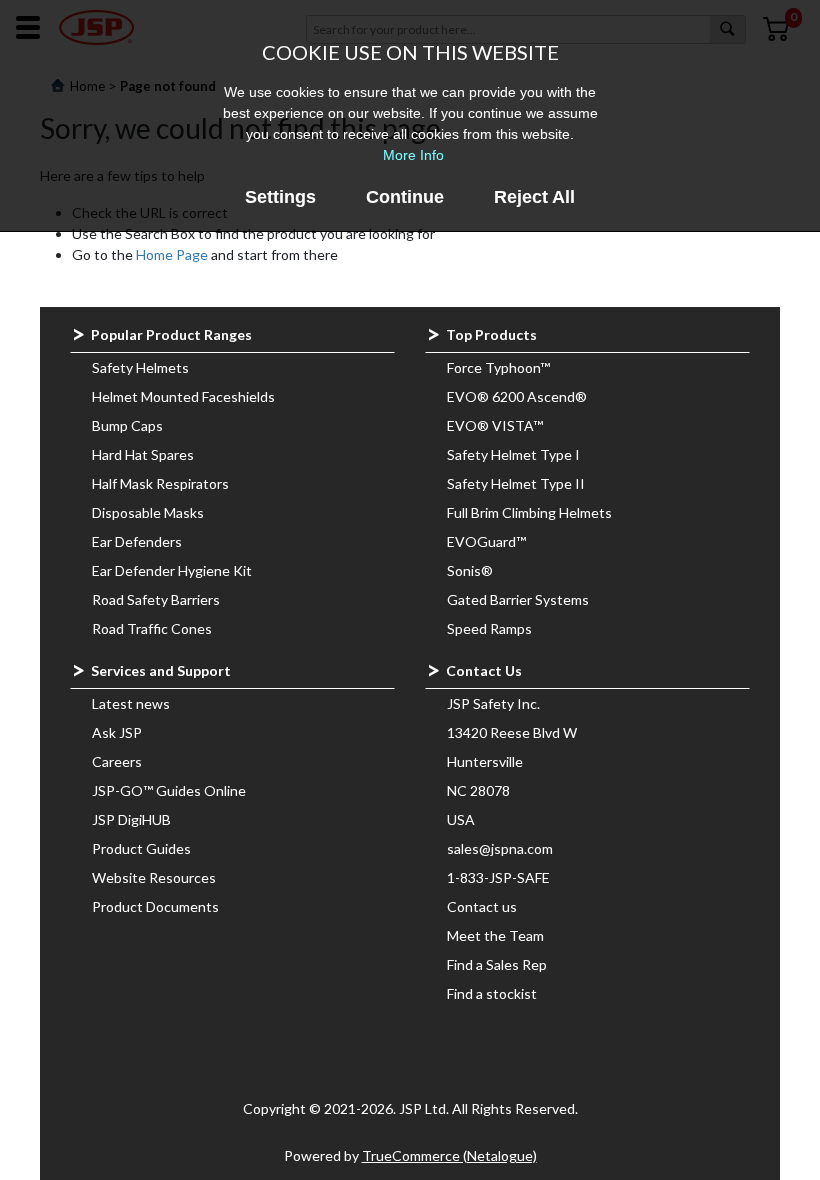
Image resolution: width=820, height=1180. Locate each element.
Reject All (534, 197)
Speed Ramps (489, 628)
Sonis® (470, 570)
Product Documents (155, 906)
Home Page (172, 254)
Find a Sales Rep (497, 964)
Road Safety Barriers (156, 599)
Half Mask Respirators (160, 483)
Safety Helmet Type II (516, 483)
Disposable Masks (148, 512)
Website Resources (154, 877)
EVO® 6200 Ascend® (517, 396)
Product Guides (141, 848)
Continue (405, 197)
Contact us (482, 906)
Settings (280, 197)
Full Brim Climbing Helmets (529, 512)
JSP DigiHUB (131, 819)
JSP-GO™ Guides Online (169, 790)
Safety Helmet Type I (513, 454)
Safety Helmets (140, 367)
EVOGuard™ (486, 541)
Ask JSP (117, 732)
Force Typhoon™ (498, 367)
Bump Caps (127, 425)
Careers (117, 761)
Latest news (131, 703)
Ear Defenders (137, 541)
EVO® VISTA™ (495, 425)
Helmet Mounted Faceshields (183, 396)
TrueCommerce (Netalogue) (449, 1155)
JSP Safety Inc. (493, 703)
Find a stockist (492, 993)
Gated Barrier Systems (518, 599)
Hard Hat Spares (143, 454)
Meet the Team (495, 935)
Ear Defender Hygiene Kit (172, 570)
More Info (413, 155)
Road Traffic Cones (152, 628)
